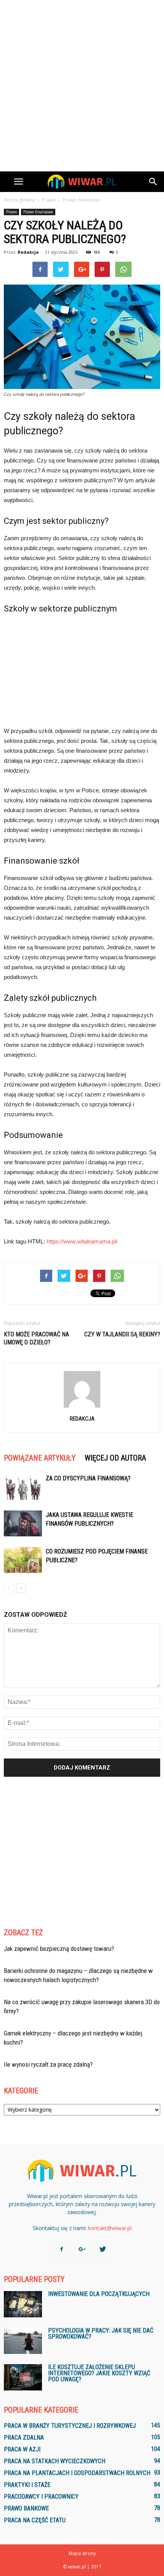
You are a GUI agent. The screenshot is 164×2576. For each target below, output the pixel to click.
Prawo (11, 212)
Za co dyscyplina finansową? (88, 1478)
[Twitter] (103, 2250)
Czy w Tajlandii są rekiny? (122, 1334)
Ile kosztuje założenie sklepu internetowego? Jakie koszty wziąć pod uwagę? (99, 2373)
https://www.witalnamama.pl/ (82, 1241)
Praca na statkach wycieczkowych (55, 2461)
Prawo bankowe (26, 2508)
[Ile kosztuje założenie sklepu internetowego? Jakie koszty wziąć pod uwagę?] (23, 2377)
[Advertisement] (82, 86)
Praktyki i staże (27, 2485)
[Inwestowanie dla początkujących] (23, 2304)
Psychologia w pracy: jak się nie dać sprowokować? (101, 2334)
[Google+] (82, 2250)
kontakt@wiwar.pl (110, 2228)
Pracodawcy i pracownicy (41, 2497)
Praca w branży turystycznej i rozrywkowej (70, 2426)
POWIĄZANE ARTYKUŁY (40, 1458)
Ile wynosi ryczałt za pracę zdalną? (48, 2064)
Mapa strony (82, 2553)
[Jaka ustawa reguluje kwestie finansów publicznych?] (23, 1524)
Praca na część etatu (35, 2520)
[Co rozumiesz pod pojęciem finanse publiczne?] (23, 1560)
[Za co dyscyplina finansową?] (23, 1487)
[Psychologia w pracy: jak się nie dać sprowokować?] (23, 2341)
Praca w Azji (22, 2449)
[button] (153, 182)
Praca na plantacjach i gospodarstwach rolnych (77, 2473)
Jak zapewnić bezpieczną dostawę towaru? (59, 1949)
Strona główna (19, 200)
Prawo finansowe (38, 212)
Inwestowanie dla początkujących (99, 2294)
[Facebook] (61, 2250)
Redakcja (28, 252)
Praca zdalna (24, 2438)
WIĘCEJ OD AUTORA (115, 1458)
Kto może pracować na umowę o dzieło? (36, 1338)
